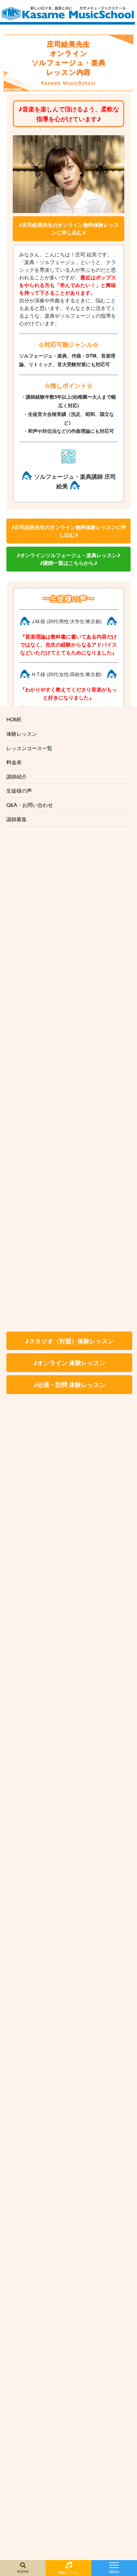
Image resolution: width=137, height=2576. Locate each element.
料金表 (14, 762)
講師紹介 (17, 776)
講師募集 (17, 819)
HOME (14, 719)
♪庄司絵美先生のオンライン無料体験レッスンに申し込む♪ (69, 229)
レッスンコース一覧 (29, 748)
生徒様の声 (19, 790)
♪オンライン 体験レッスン (69, 1362)
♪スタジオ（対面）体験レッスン (69, 1341)
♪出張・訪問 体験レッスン (69, 1384)
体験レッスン (22, 734)
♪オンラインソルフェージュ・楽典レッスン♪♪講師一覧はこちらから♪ (68, 559)
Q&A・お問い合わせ (30, 805)
